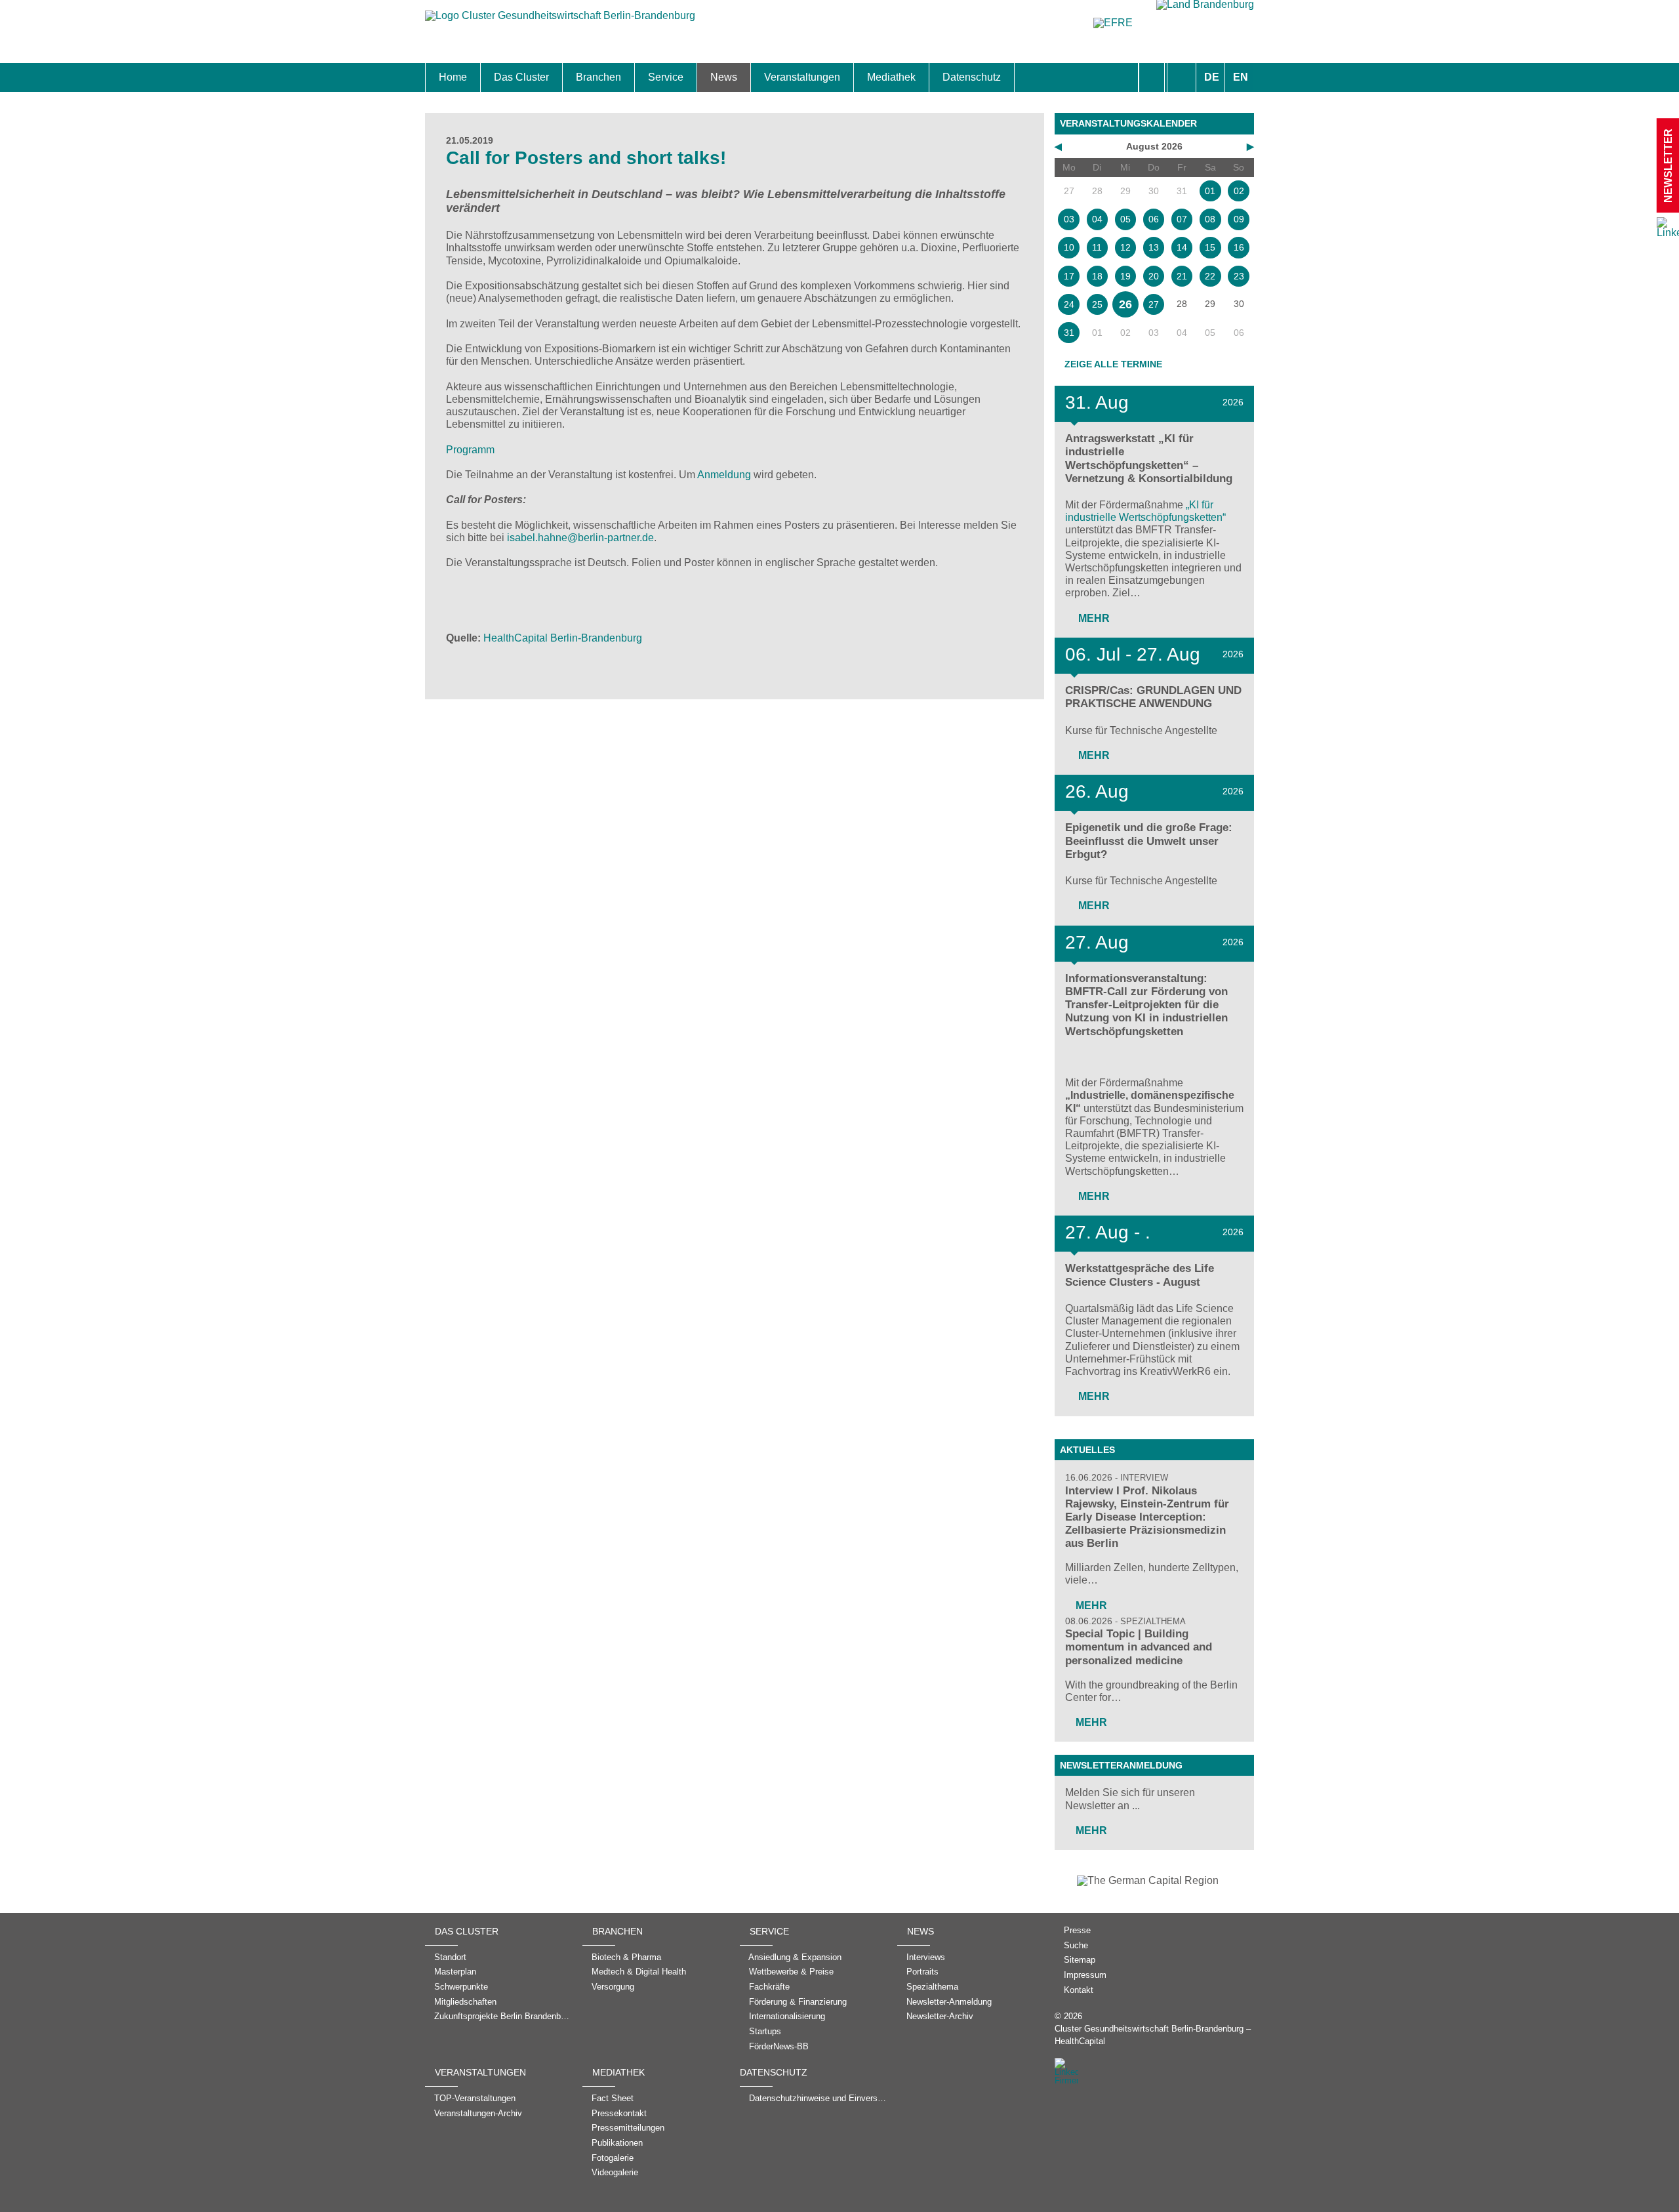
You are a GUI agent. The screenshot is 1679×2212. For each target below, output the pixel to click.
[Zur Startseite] (560, 22)
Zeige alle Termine (1113, 364)
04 (1097, 219)
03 (1069, 219)
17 (1069, 276)
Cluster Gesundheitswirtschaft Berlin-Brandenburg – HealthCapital (1153, 2035)
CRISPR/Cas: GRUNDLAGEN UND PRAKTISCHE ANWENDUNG (1153, 697)
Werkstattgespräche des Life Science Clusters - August (1140, 1275)
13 (1154, 247)
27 (1154, 304)
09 (1239, 219)
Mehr (1093, 618)
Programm (470, 450)
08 (1210, 219)
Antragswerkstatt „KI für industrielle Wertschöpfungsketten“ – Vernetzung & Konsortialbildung (1149, 458)
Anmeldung (724, 475)
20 (1154, 276)
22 (1210, 276)
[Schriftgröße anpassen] (1182, 77)
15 (1210, 247)
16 (1239, 247)
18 (1097, 276)
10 (1069, 247)
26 (1125, 304)
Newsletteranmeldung (1121, 1765)
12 (1125, 247)
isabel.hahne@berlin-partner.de (580, 538)
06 (1154, 219)
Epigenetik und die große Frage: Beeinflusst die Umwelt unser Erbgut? (1149, 841)
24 (1069, 304)
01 (1210, 191)
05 (1125, 219)
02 (1239, 191)
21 (1182, 276)
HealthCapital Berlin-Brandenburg (563, 638)
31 (1069, 333)
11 (1097, 247)
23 (1239, 276)
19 (1125, 276)
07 (1182, 219)
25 (1097, 304)
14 (1182, 247)
